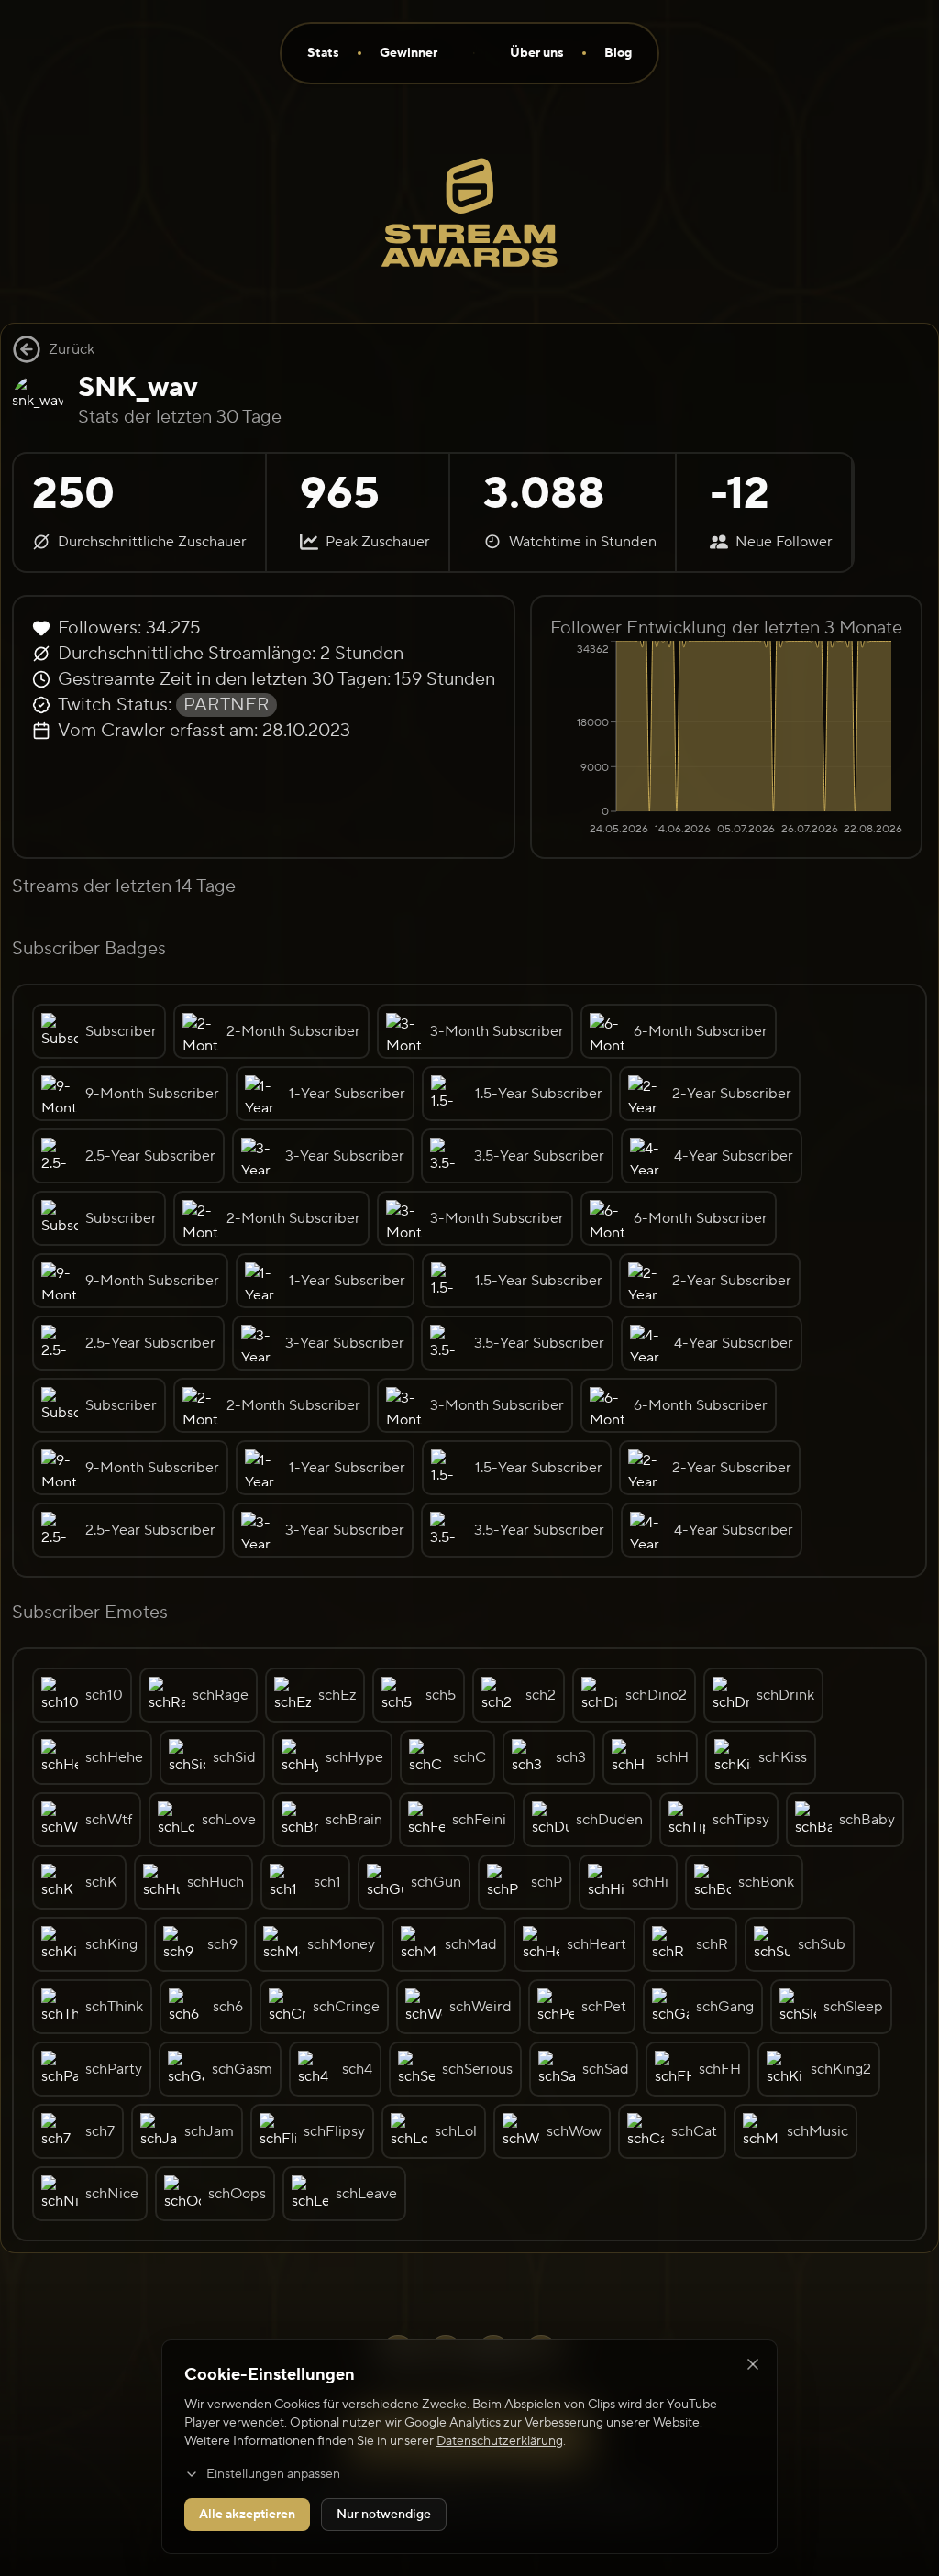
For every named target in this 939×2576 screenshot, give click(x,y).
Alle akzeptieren (247, 2515)
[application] (726, 740)
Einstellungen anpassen (273, 2474)
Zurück (72, 349)
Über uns (537, 53)
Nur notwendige (384, 2515)
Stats (323, 53)
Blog (618, 53)
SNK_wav (138, 387)
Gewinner (409, 53)
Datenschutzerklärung (500, 2441)
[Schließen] (753, 2364)
